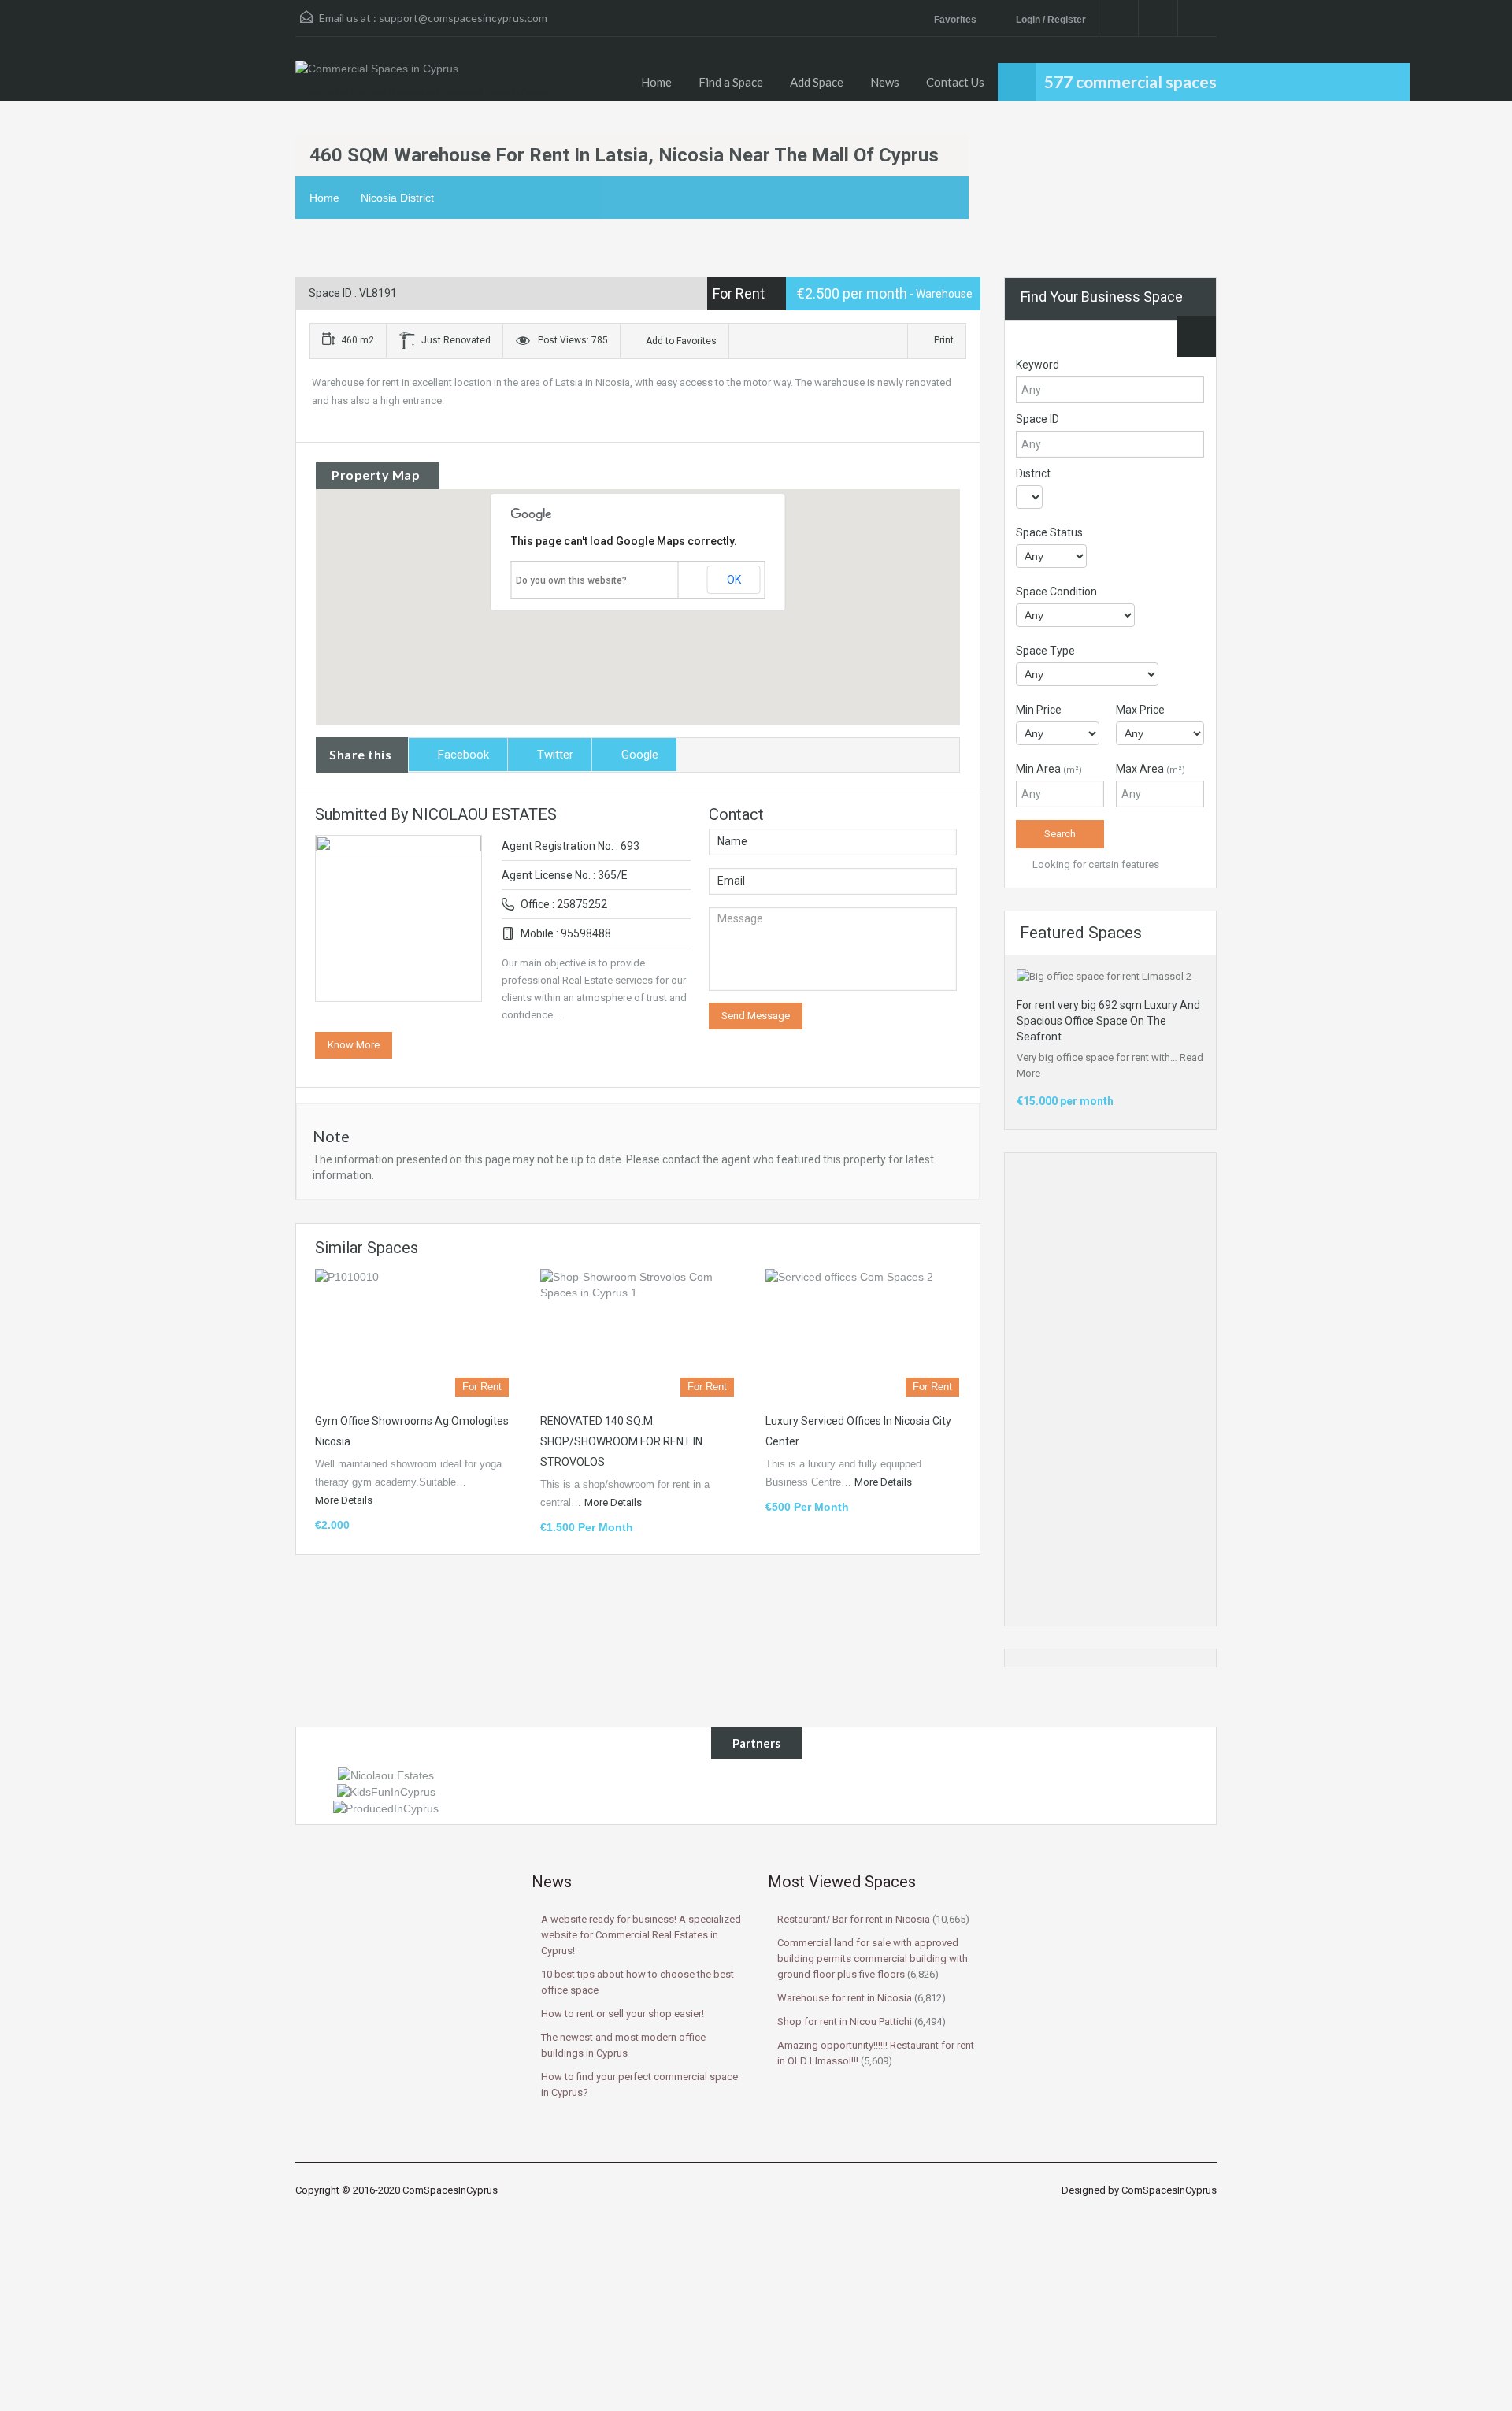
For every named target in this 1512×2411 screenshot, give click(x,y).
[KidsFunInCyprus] (386, 1791)
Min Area (1049, 769)
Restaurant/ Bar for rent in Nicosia (854, 1919)
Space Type (1045, 651)
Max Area (1151, 769)
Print (944, 340)
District (1033, 473)
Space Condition (1056, 592)
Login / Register (1051, 20)
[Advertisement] (1110, 1389)
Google (640, 755)
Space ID (1038, 419)
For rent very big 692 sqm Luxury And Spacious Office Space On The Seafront (1108, 1021)
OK (734, 580)
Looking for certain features (1095, 864)
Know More (354, 1045)
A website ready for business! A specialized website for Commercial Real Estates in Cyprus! (641, 1935)
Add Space (817, 82)
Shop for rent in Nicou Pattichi (845, 2022)
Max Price (1140, 710)
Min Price (1039, 710)
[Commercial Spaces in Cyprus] (377, 76)
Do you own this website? (571, 580)
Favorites (956, 20)
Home (656, 82)
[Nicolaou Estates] (386, 1775)
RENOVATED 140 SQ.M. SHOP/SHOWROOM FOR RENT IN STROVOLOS (621, 1441)
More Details (345, 1500)
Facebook (463, 755)
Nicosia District (397, 198)
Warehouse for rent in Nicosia (845, 1998)
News (885, 82)
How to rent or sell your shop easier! (623, 2014)
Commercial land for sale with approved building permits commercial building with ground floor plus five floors (873, 1958)
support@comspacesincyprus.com (463, 18)
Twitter (555, 755)
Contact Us (955, 82)
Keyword (1038, 365)
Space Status (1049, 532)
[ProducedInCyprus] (386, 1808)
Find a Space (731, 82)
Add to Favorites (680, 341)
